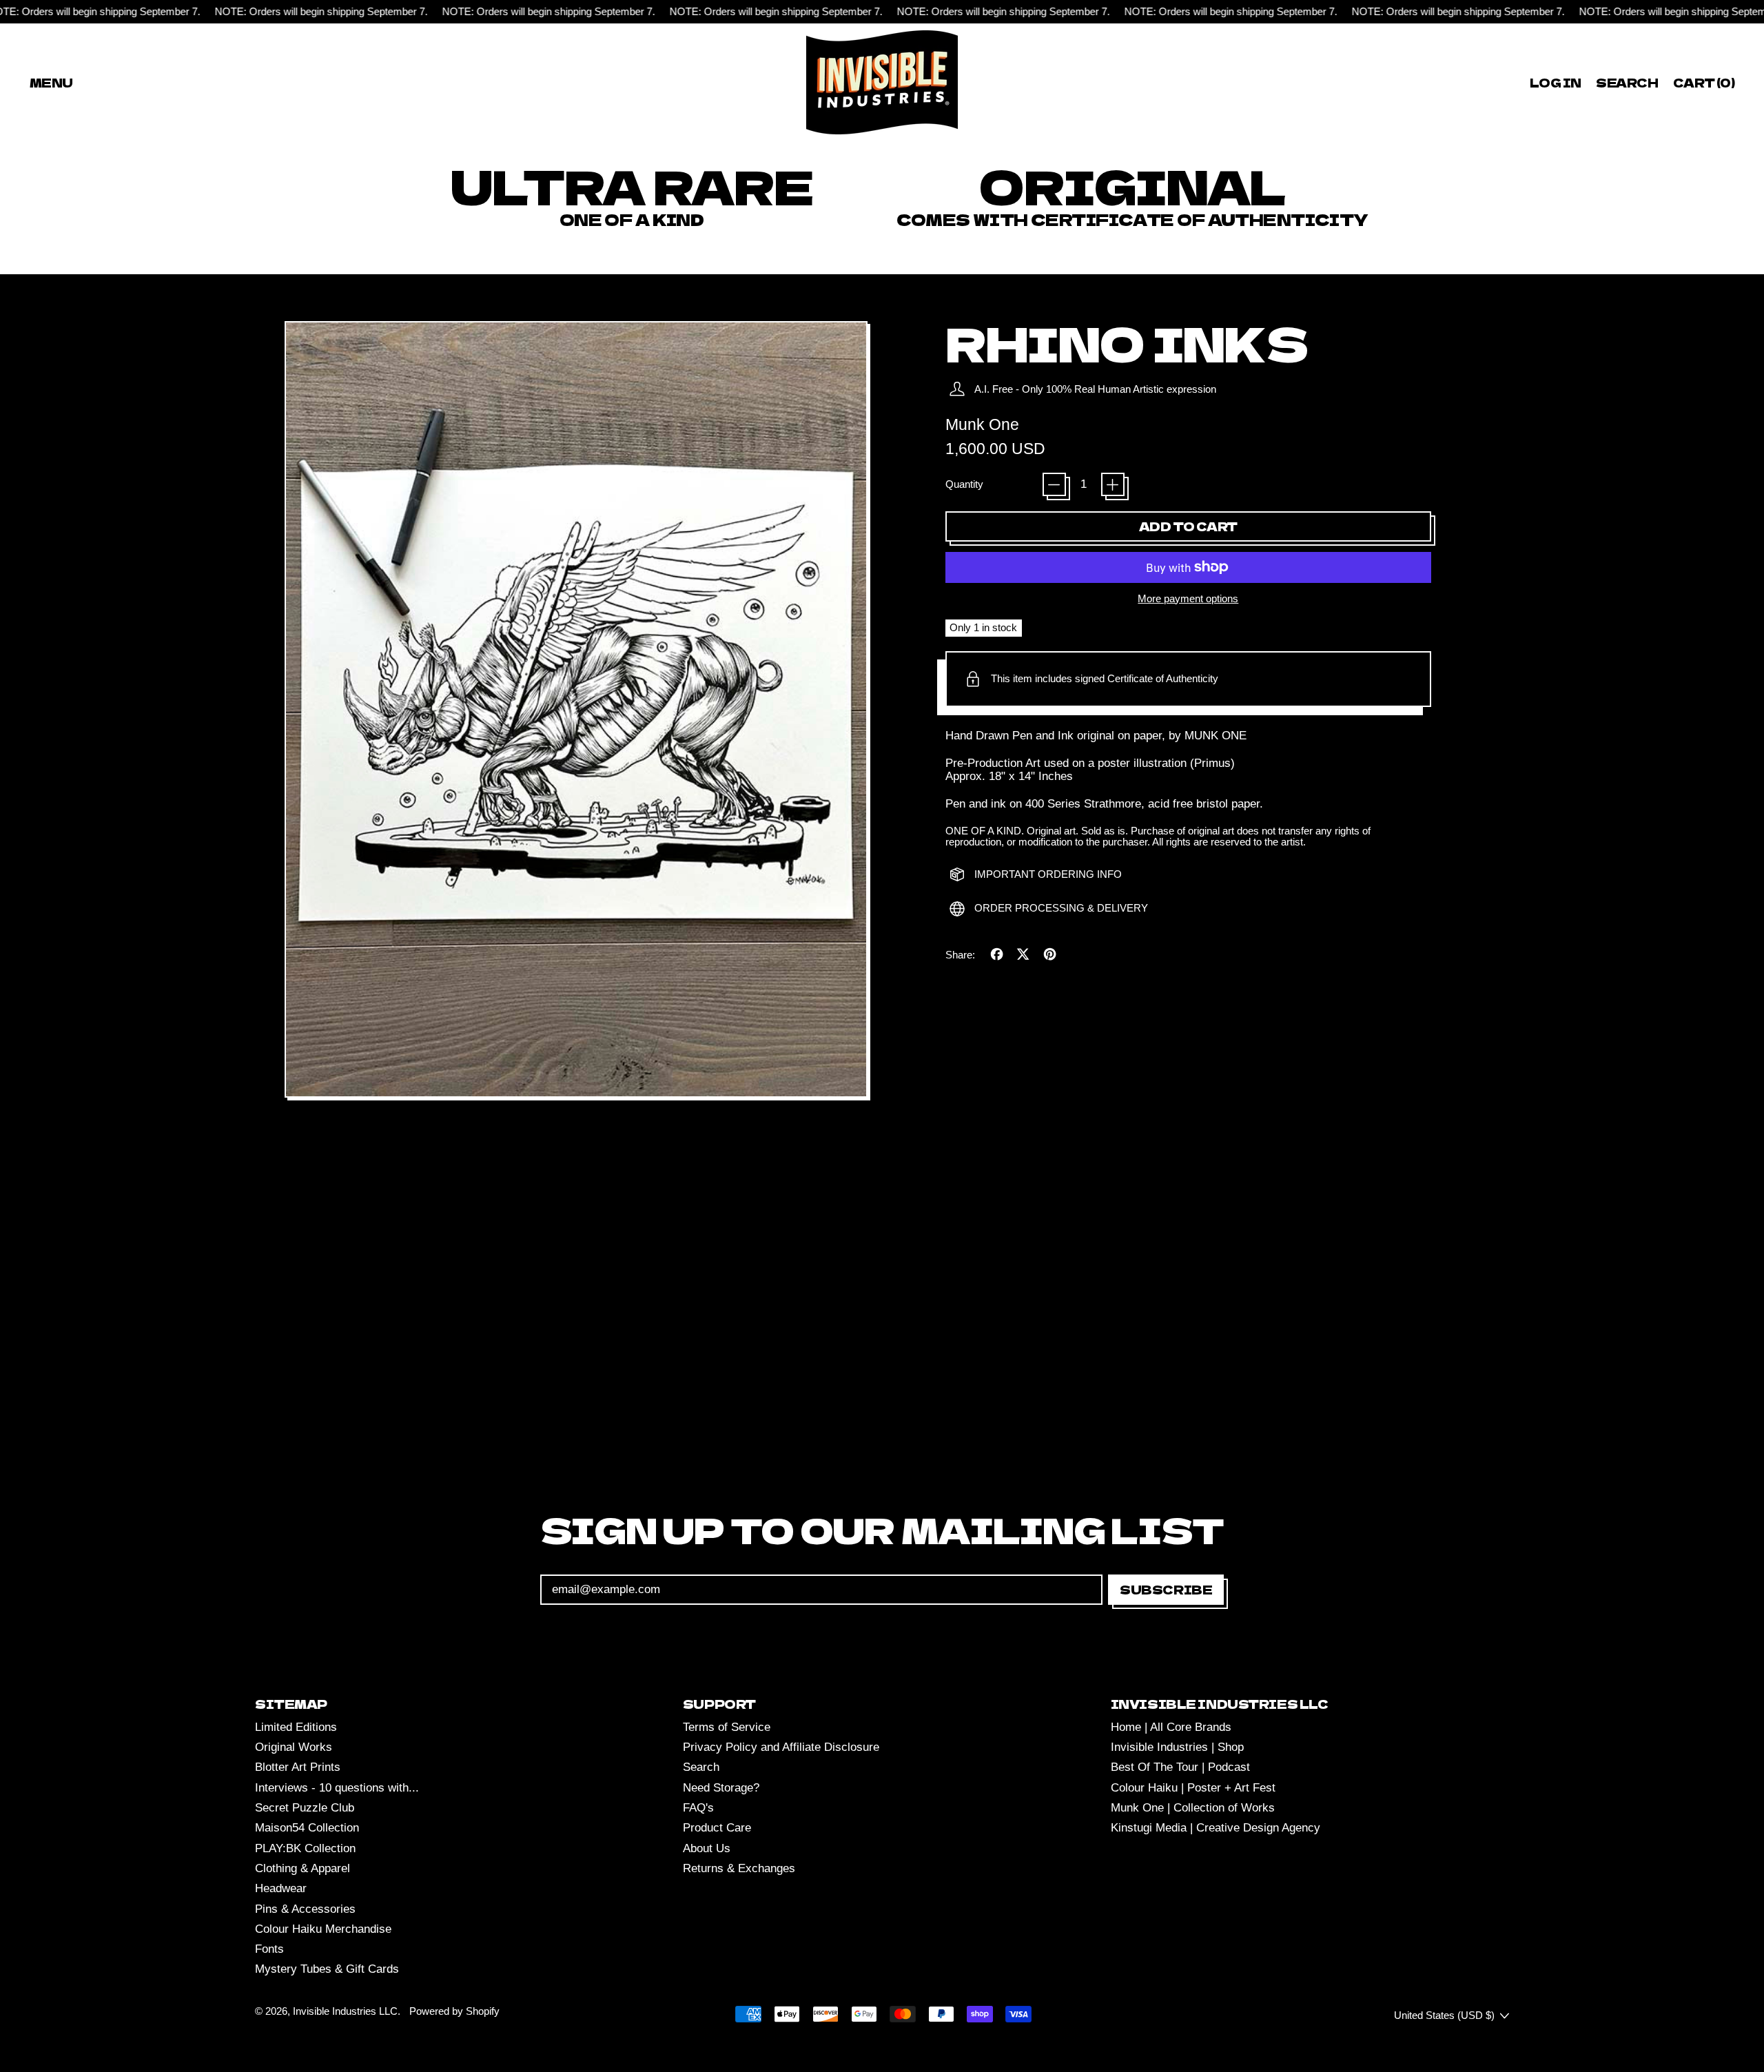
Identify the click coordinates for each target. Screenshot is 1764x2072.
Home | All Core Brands (1171, 1727)
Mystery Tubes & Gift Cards (327, 1969)
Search (701, 1767)
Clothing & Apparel (302, 1868)
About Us (707, 1848)
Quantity (964, 484)
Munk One (982, 424)
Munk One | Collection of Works (1193, 1808)
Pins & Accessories (305, 1909)
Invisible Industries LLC (345, 2011)
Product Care (717, 1828)
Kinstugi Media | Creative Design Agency (1216, 1828)
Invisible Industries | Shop (1177, 1747)
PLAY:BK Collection (305, 1848)
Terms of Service (727, 1727)
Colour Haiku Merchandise (323, 1929)
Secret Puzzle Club (305, 1808)
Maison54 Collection (307, 1828)
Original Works (294, 1747)
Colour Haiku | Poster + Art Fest (1193, 1788)
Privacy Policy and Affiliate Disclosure (781, 1747)
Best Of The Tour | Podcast (1180, 1767)
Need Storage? (721, 1788)
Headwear (281, 1888)
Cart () (1703, 85)
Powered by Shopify (454, 2011)
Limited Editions (296, 1727)
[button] (1628, 82)
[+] (1113, 484)
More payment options (1188, 599)
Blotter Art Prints (298, 1767)
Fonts (269, 1949)
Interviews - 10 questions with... (337, 1788)
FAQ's (698, 1808)
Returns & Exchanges (739, 1868)
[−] (1054, 484)
